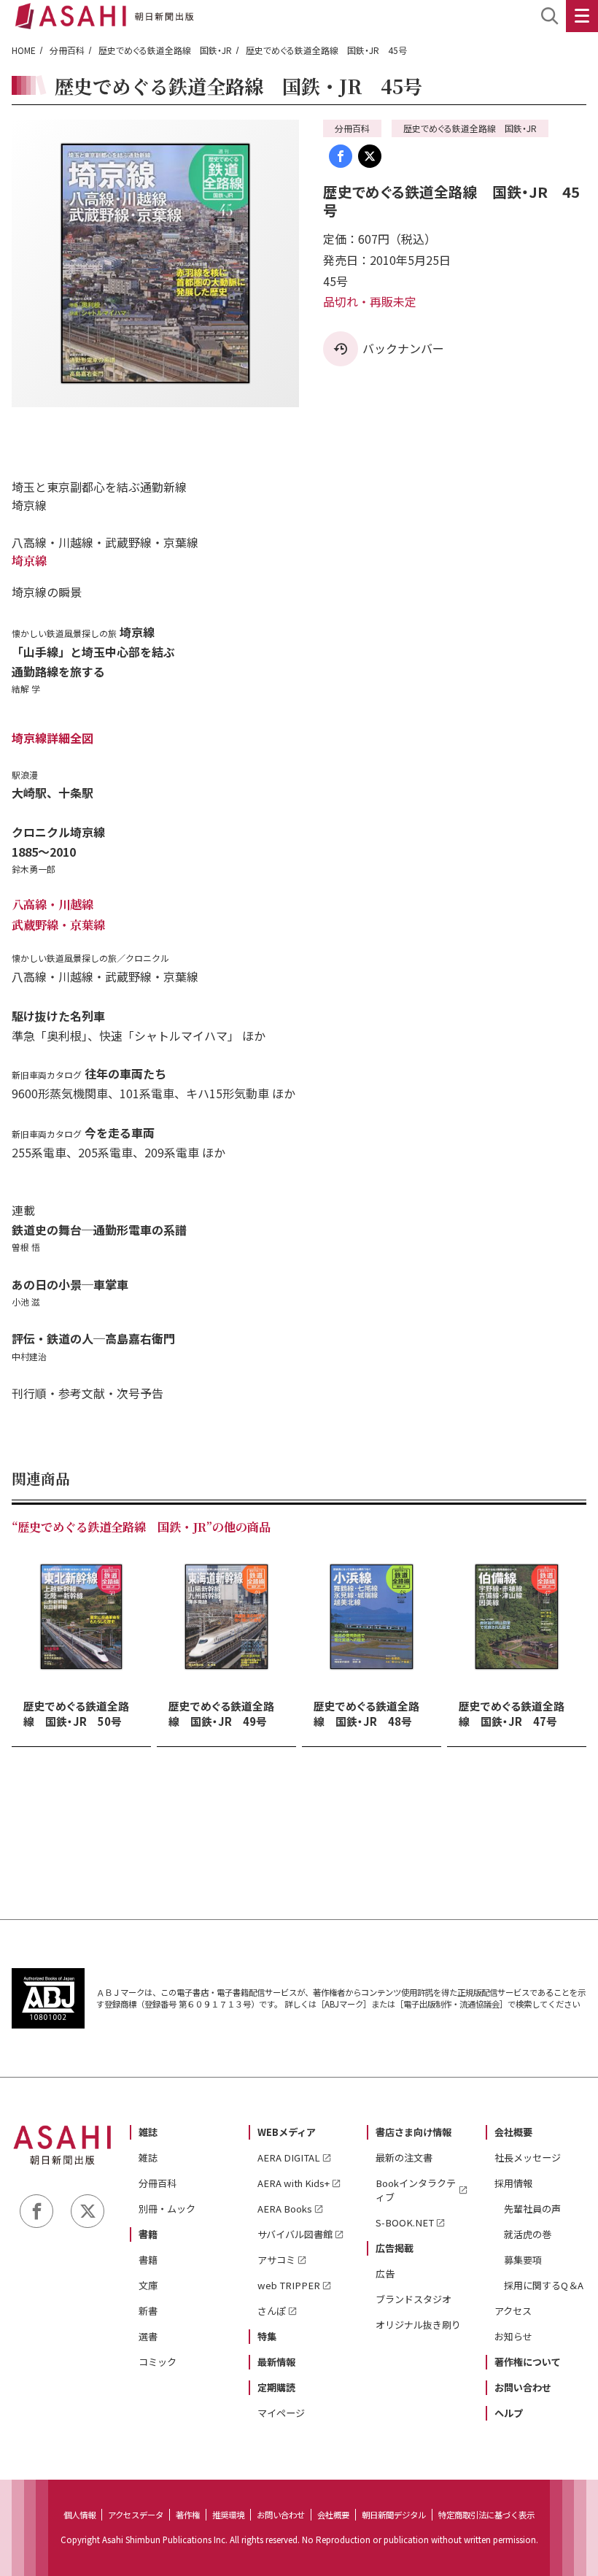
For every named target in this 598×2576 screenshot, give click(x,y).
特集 (267, 2336)
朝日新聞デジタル (394, 2515)
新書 (148, 2311)
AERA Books (285, 2209)
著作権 (188, 2515)
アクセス (513, 2311)
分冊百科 (67, 50)
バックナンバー (403, 348)
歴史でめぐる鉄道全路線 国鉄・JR (165, 50)
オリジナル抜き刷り (418, 2325)
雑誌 (148, 2132)
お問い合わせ (523, 2387)
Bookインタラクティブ (416, 2190)
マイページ (281, 2413)
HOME (24, 50)
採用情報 (513, 2183)
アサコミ (276, 2260)
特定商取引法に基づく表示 (486, 2515)
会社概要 (513, 2132)
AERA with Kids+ (294, 2183)
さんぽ (272, 2311)
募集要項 (523, 2260)
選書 (148, 2336)
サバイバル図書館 (295, 2234)
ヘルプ (509, 2413)
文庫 (148, 2285)
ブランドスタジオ (413, 2299)
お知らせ (513, 2336)
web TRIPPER (289, 2285)
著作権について (528, 2362)
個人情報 (79, 2515)
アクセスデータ (136, 2515)
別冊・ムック (167, 2209)
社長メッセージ (528, 2157)
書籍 (148, 2234)
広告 (385, 2274)
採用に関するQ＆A (544, 2285)
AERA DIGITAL (289, 2157)
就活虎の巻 (528, 2234)
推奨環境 (228, 2515)
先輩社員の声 (532, 2209)
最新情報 (276, 2362)
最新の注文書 (404, 2157)
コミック (158, 2362)
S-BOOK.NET (405, 2222)
